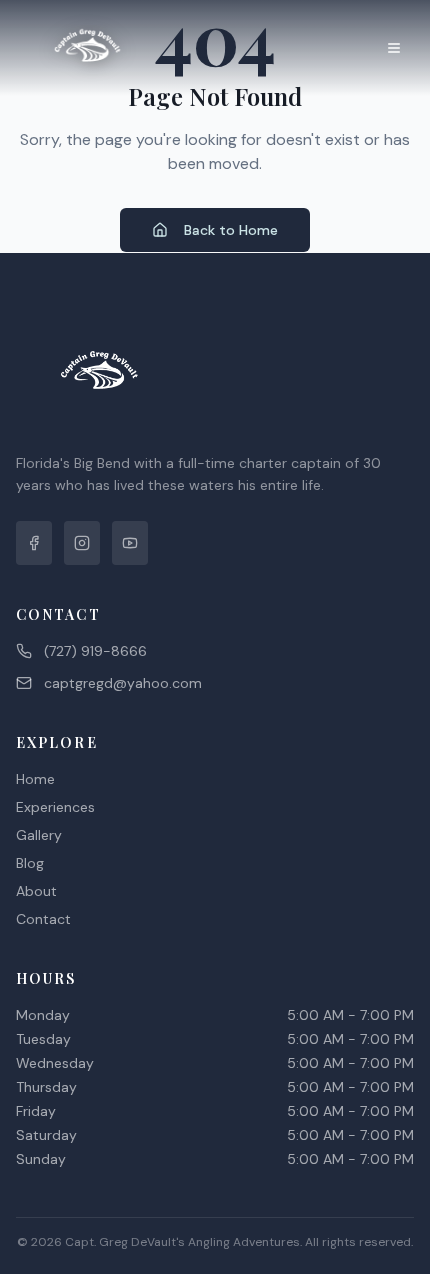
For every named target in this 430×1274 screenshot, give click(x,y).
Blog (30, 863)
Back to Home (231, 230)
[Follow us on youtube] (130, 543)
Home (35, 779)
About (36, 891)
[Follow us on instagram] (82, 543)
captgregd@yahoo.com (123, 683)
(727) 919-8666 (95, 651)
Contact (43, 919)
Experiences (55, 807)
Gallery (39, 835)
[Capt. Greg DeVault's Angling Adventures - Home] (88, 48)
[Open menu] (394, 48)
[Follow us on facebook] (34, 543)
